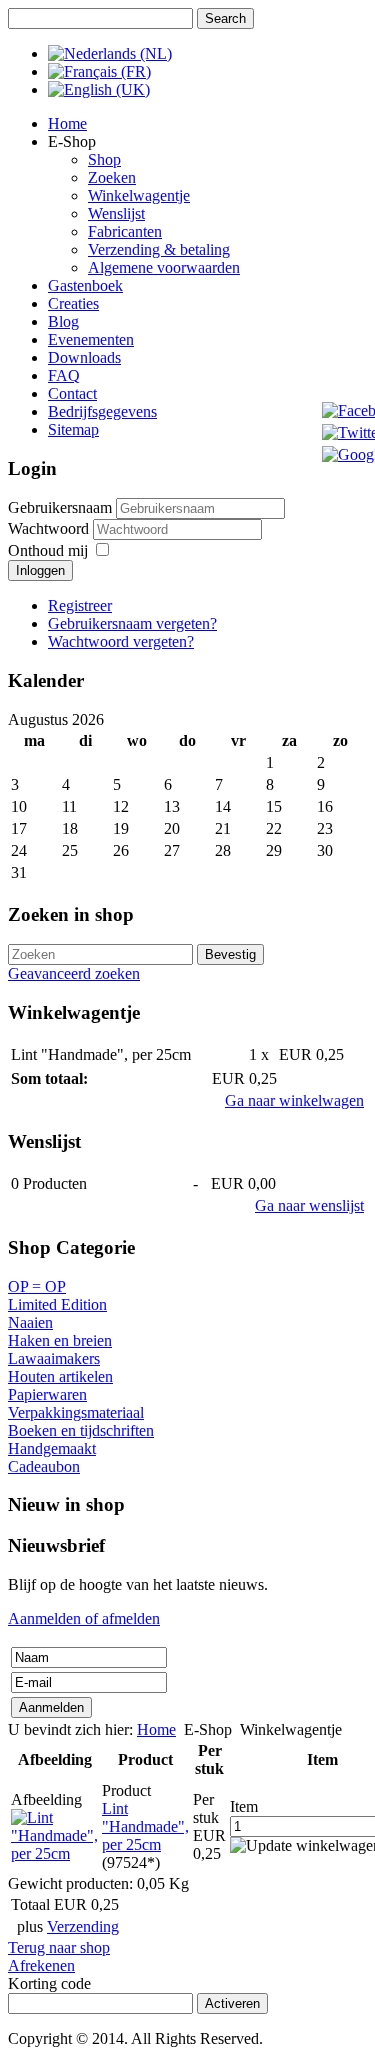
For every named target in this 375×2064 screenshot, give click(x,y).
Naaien (30, 1322)
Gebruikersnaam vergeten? (132, 623)
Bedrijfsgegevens (102, 411)
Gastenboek (85, 285)
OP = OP (37, 1286)
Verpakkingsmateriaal (76, 1412)
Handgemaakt (52, 1448)
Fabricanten (125, 231)
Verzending (83, 1926)
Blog (63, 321)
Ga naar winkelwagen (294, 1100)
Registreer (80, 605)
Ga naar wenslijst (309, 1205)
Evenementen (91, 339)
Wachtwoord (50, 528)
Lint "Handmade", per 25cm (145, 1826)
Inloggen (40, 570)
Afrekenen (41, 1965)
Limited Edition (57, 1304)
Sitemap (73, 429)
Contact (72, 393)
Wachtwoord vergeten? (121, 641)
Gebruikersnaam (60, 507)
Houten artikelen (60, 1376)
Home (67, 123)
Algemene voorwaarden (164, 267)
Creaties (73, 303)
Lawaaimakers (54, 1358)
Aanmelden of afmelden (84, 1618)
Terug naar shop (59, 1947)
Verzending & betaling (159, 249)
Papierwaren (47, 1394)
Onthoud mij (48, 550)
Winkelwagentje (139, 195)
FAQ (64, 375)
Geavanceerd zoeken (74, 973)
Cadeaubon (44, 1466)
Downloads (84, 357)
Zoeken (112, 177)
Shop (104, 159)
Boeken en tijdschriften (81, 1430)
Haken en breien (60, 1340)
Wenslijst (116, 213)
